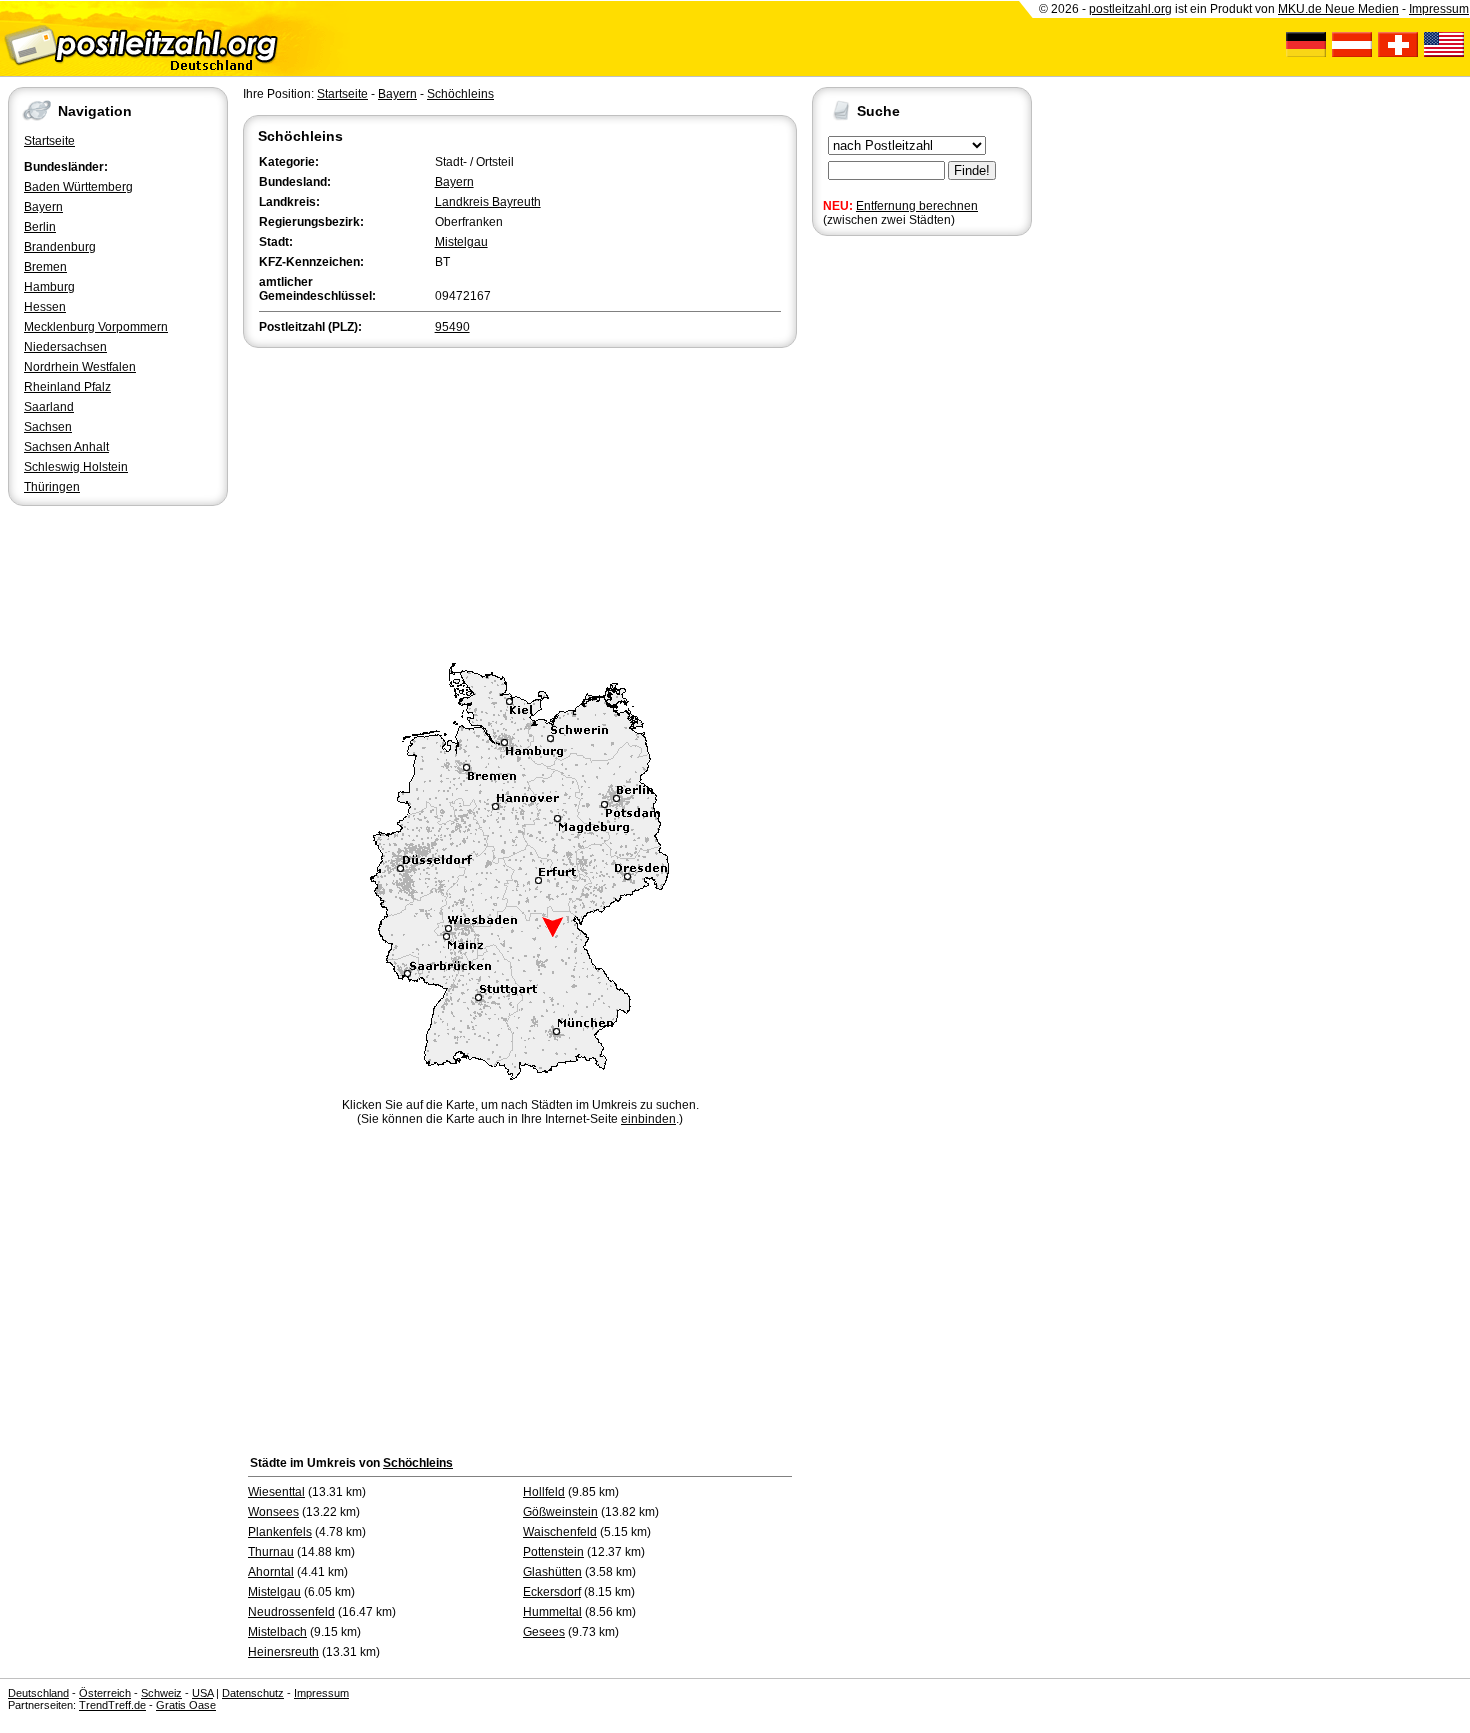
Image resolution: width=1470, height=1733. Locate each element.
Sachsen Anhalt (66, 447)
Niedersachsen (65, 347)
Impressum (1439, 9)
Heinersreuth (283, 1652)
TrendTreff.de (112, 1705)
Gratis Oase (186, 1705)
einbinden (648, 1119)
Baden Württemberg (78, 187)
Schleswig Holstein (76, 467)
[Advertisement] (520, 502)
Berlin (40, 227)
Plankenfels (280, 1532)
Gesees (544, 1632)
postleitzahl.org (1130, 9)
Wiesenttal (276, 1492)
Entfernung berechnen (917, 206)
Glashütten (552, 1572)
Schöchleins (460, 94)
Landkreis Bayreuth (488, 202)
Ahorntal (271, 1572)
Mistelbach (277, 1632)
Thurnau (271, 1552)
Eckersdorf (552, 1592)
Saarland (49, 407)
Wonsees (273, 1512)
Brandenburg (60, 247)
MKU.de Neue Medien (1338, 9)
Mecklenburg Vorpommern (96, 327)
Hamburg (49, 287)
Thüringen (52, 487)
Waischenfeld (560, 1532)
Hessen (45, 307)
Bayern (43, 207)
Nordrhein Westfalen (80, 367)
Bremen (45, 267)
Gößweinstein (560, 1512)
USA (202, 1693)
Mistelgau (461, 242)
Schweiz (161, 1693)
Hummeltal (552, 1612)
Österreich (105, 1693)
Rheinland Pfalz (67, 387)
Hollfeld (544, 1492)
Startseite (49, 141)
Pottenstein (553, 1552)
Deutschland (38, 1693)
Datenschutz (253, 1693)
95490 (452, 327)
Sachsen (48, 427)
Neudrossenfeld (291, 1612)
